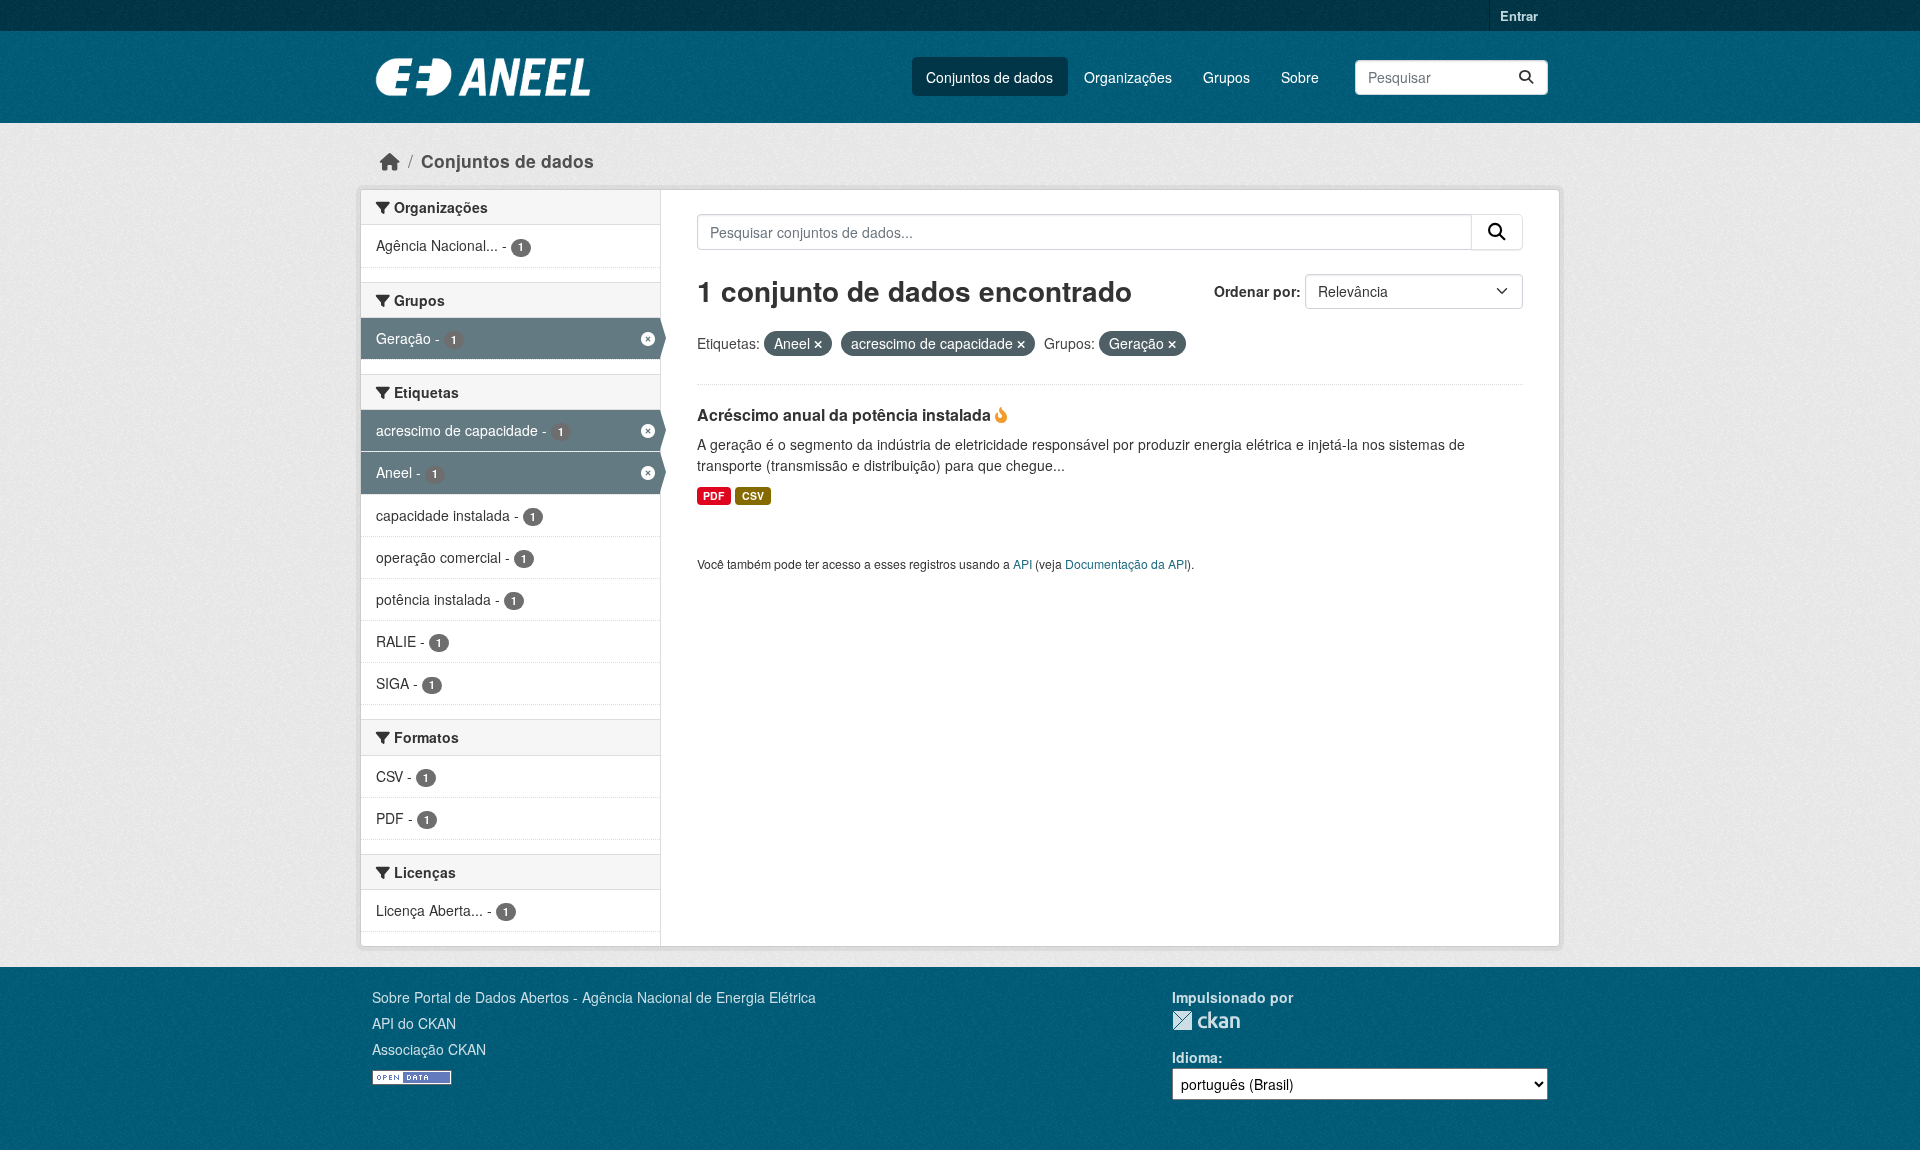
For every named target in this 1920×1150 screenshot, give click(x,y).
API (1022, 563)
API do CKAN (414, 1023)
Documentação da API (1126, 563)
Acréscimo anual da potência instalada (846, 414)
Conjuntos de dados (989, 77)
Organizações (1128, 77)
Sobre (1300, 77)
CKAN (1206, 1020)
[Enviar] (1526, 77)
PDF (713, 495)
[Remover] (818, 344)
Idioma (1195, 1057)
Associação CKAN (429, 1049)
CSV (753, 495)
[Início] (390, 160)
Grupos (1226, 77)
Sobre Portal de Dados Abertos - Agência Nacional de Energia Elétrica (594, 997)
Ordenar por (1255, 291)
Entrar (1519, 15)
